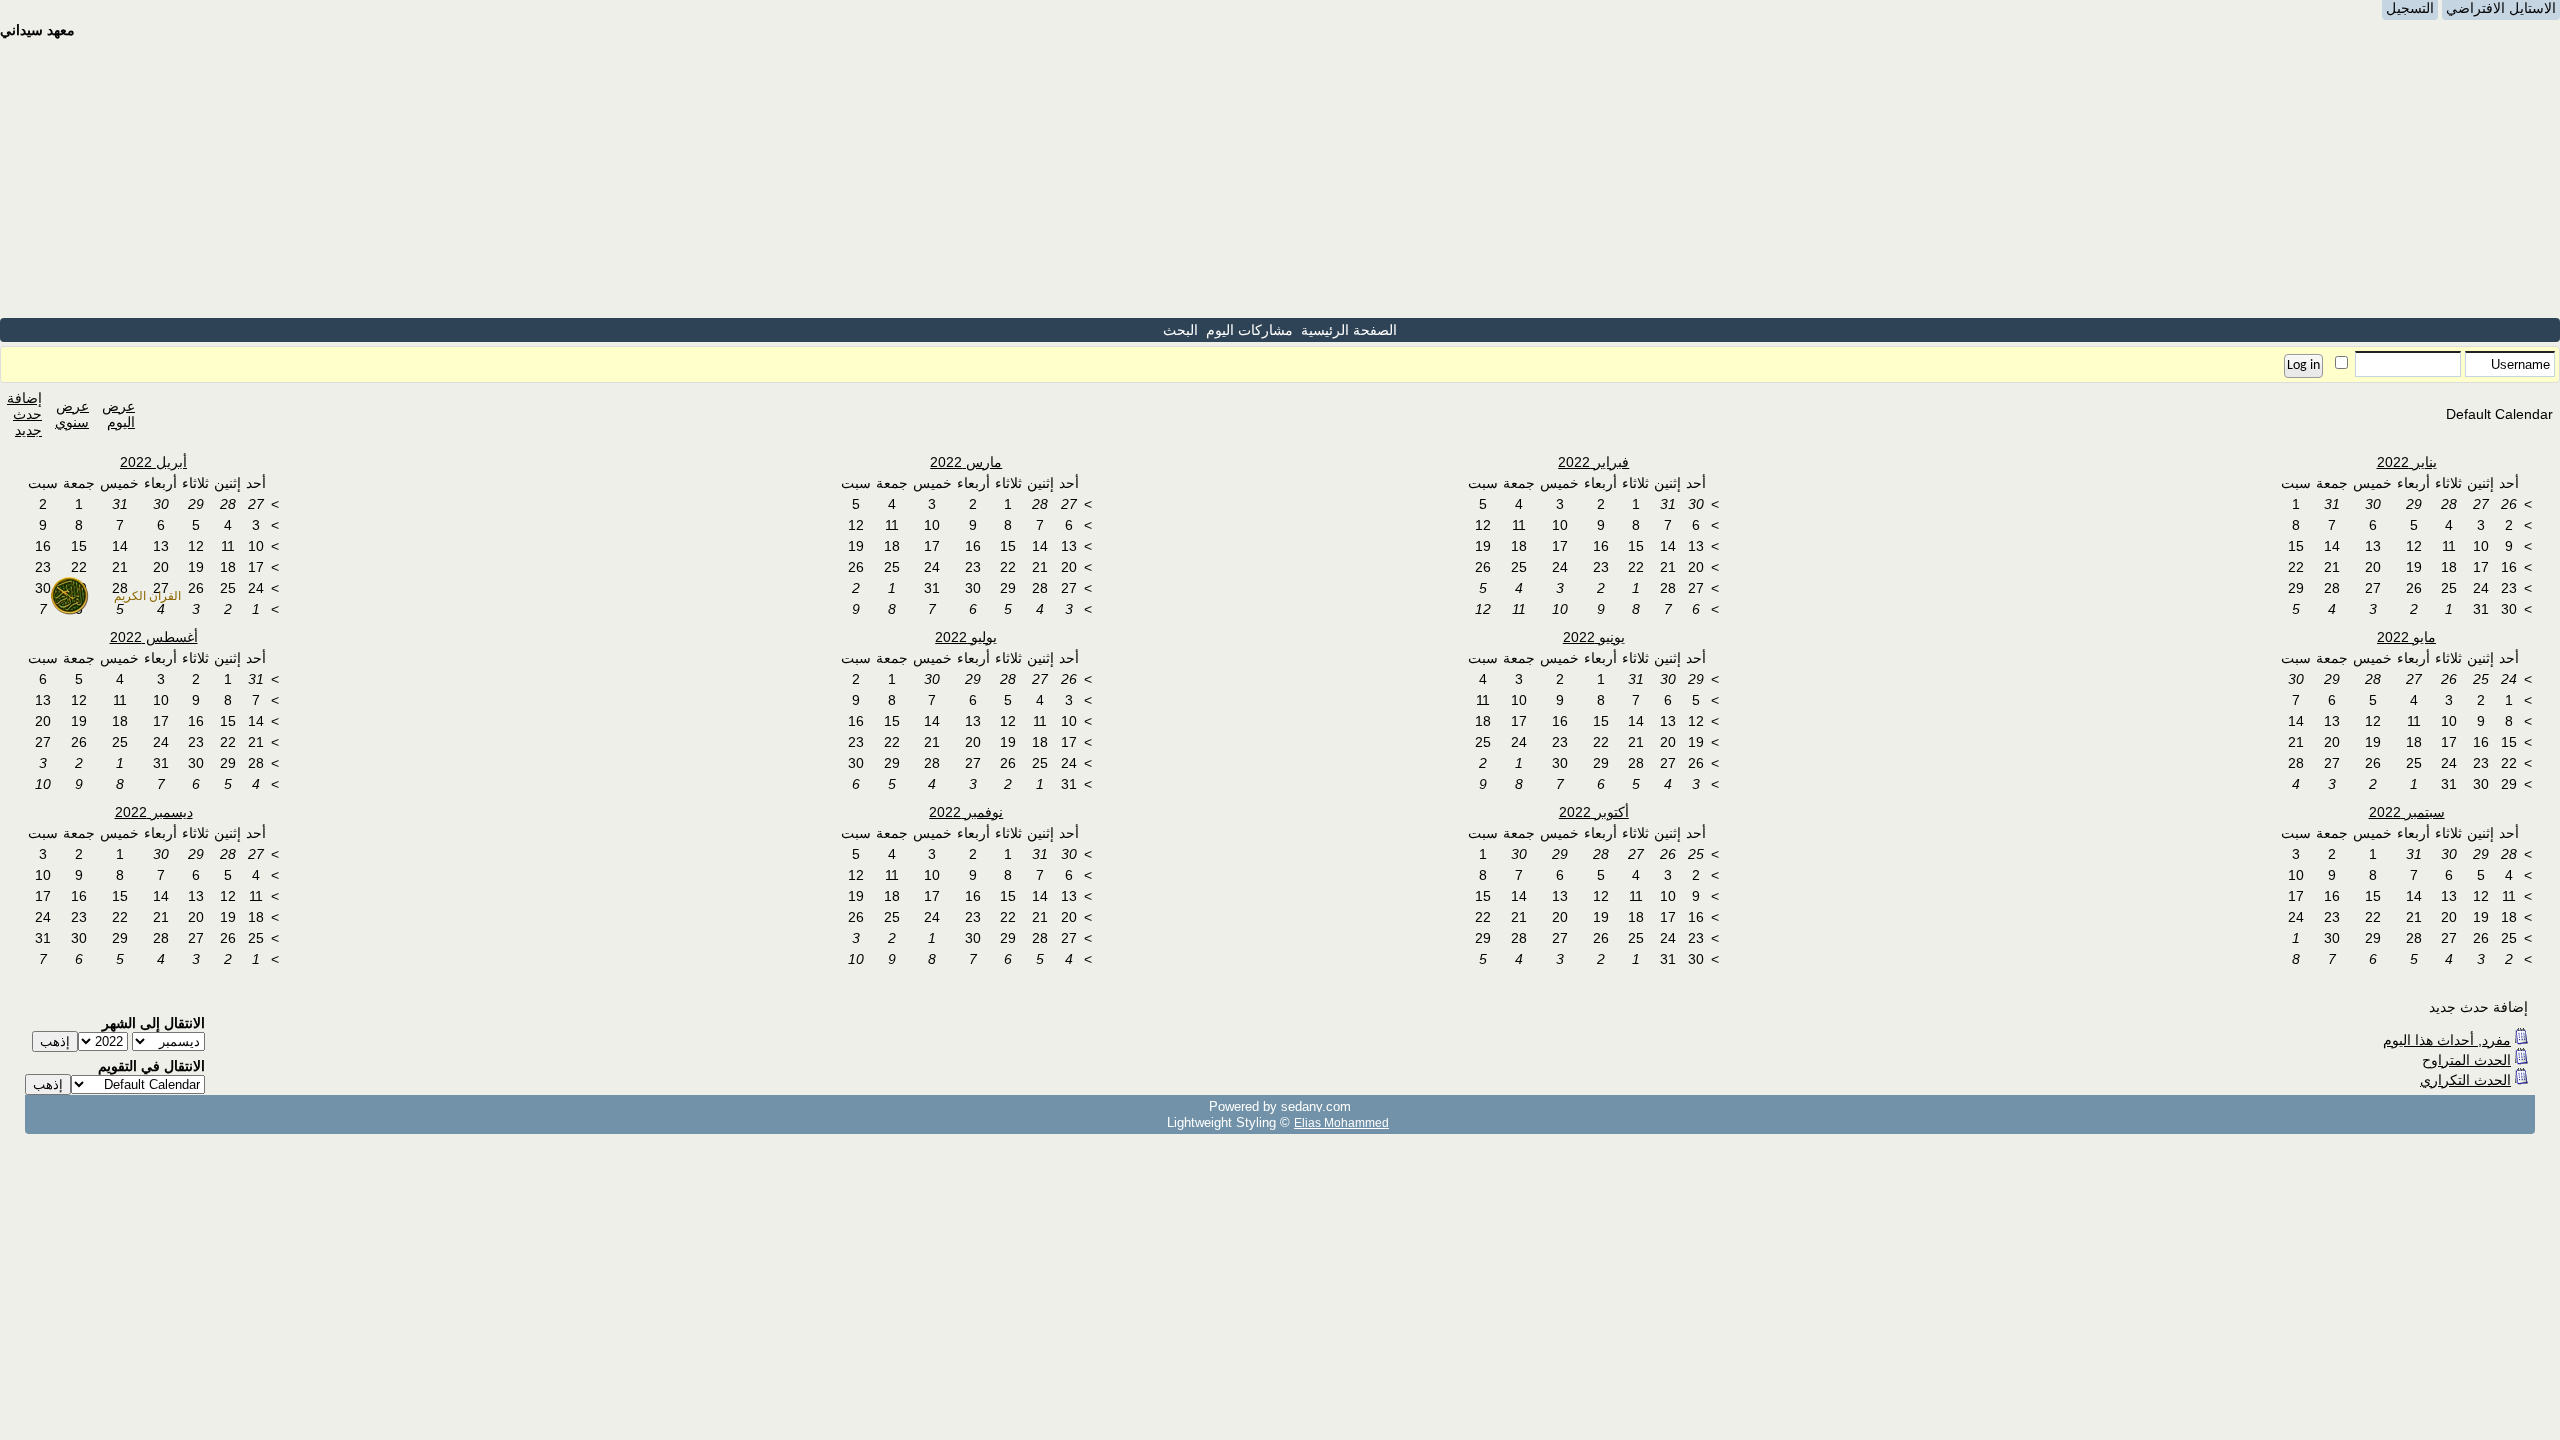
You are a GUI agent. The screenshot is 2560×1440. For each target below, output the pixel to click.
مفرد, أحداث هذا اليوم (2447, 1040)
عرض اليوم (118, 414)
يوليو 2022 (966, 637)
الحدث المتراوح (2466, 1060)
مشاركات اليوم (1249, 330)
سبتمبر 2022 (2407, 812)
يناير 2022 (2407, 462)
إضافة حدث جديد (24, 414)
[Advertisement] (1280, 178)
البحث (1180, 330)
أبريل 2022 (153, 462)
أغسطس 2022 (154, 637)
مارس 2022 (966, 462)
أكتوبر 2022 (1594, 812)
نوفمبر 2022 (966, 812)
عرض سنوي (72, 414)
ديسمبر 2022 (154, 812)
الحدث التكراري (2465, 1080)
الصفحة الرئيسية (1349, 330)
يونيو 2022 (1594, 637)
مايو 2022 (2406, 637)
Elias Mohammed (1341, 1122)
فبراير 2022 (1593, 462)
